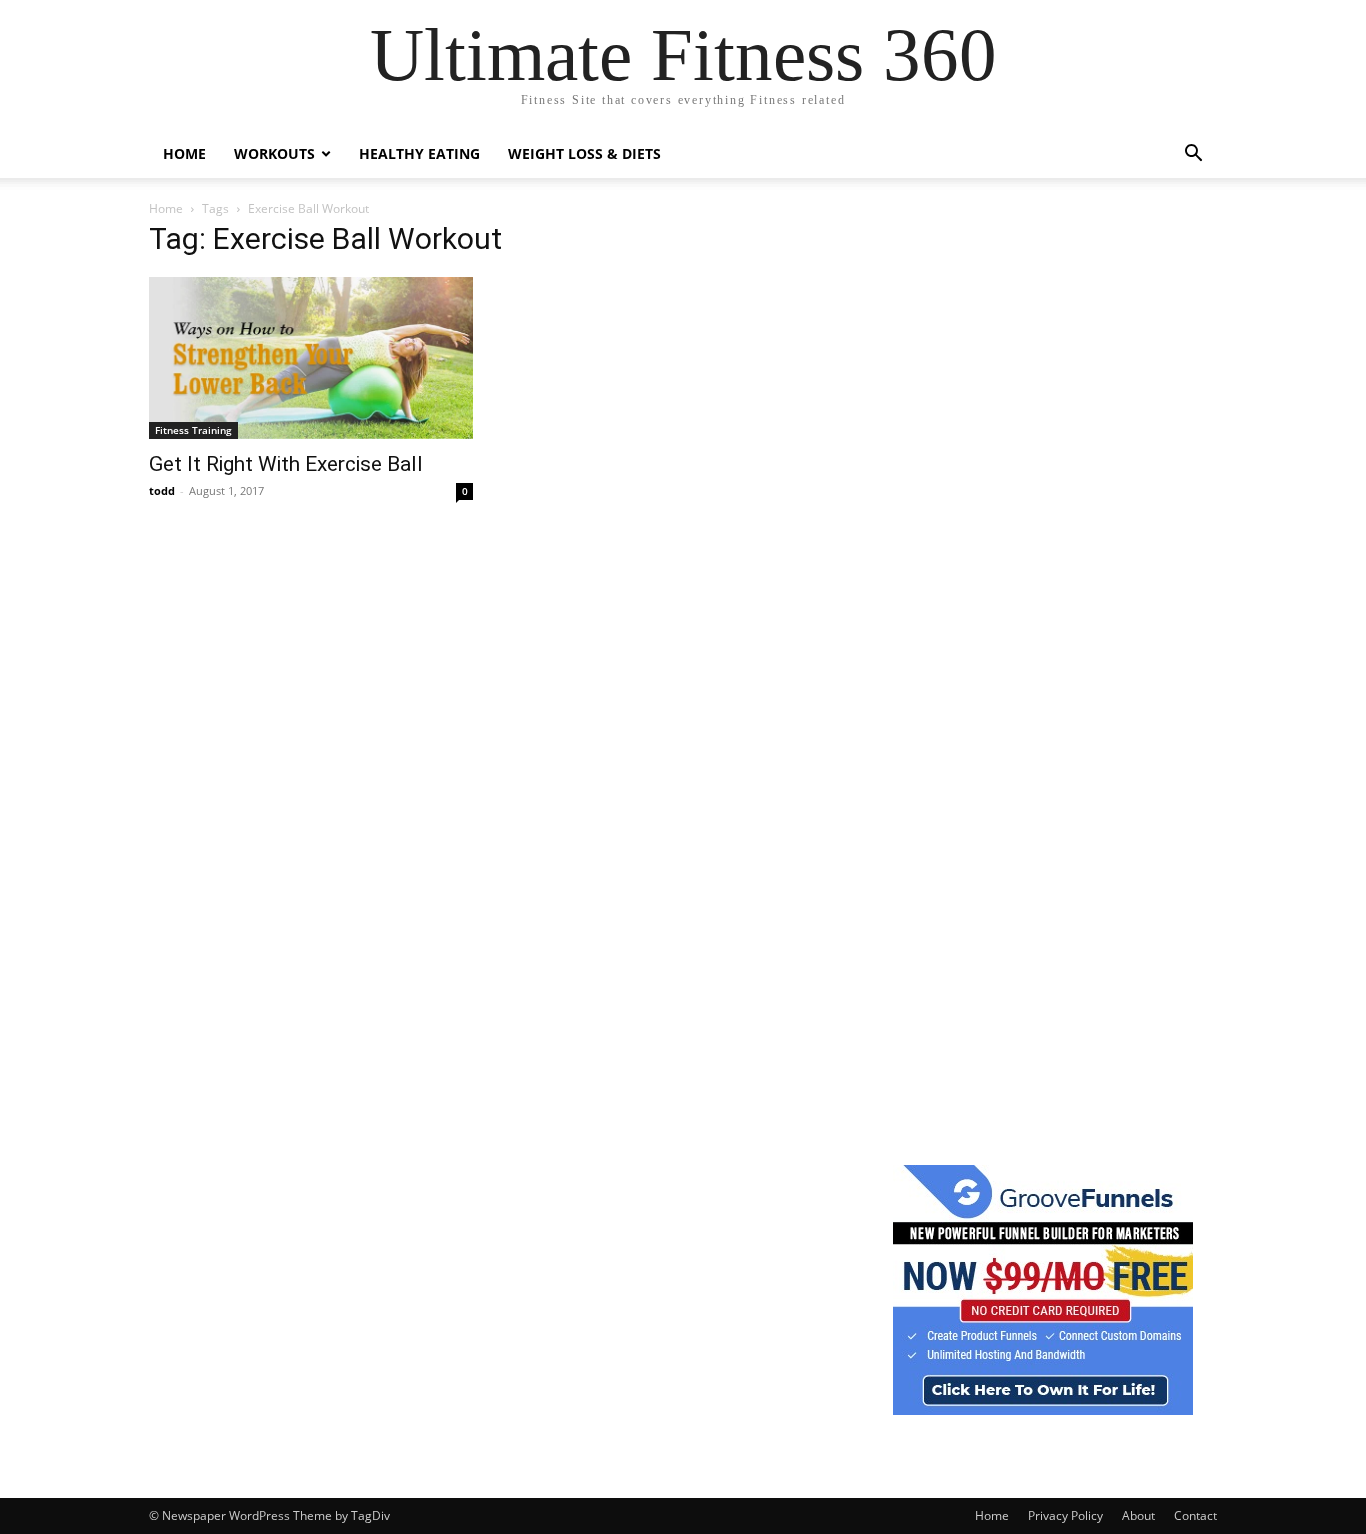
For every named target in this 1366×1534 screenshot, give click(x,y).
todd (162, 490)
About (1138, 1515)
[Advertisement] (1043, 529)
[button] (1193, 155)
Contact (1195, 1515)
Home (184, 153)
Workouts (274, 153)
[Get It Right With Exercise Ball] (311, 358)
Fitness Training (193, 430)
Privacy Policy (1065, 1515)
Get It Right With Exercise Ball (286, 464)
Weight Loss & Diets (584, 153)
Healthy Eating (419, 153)
